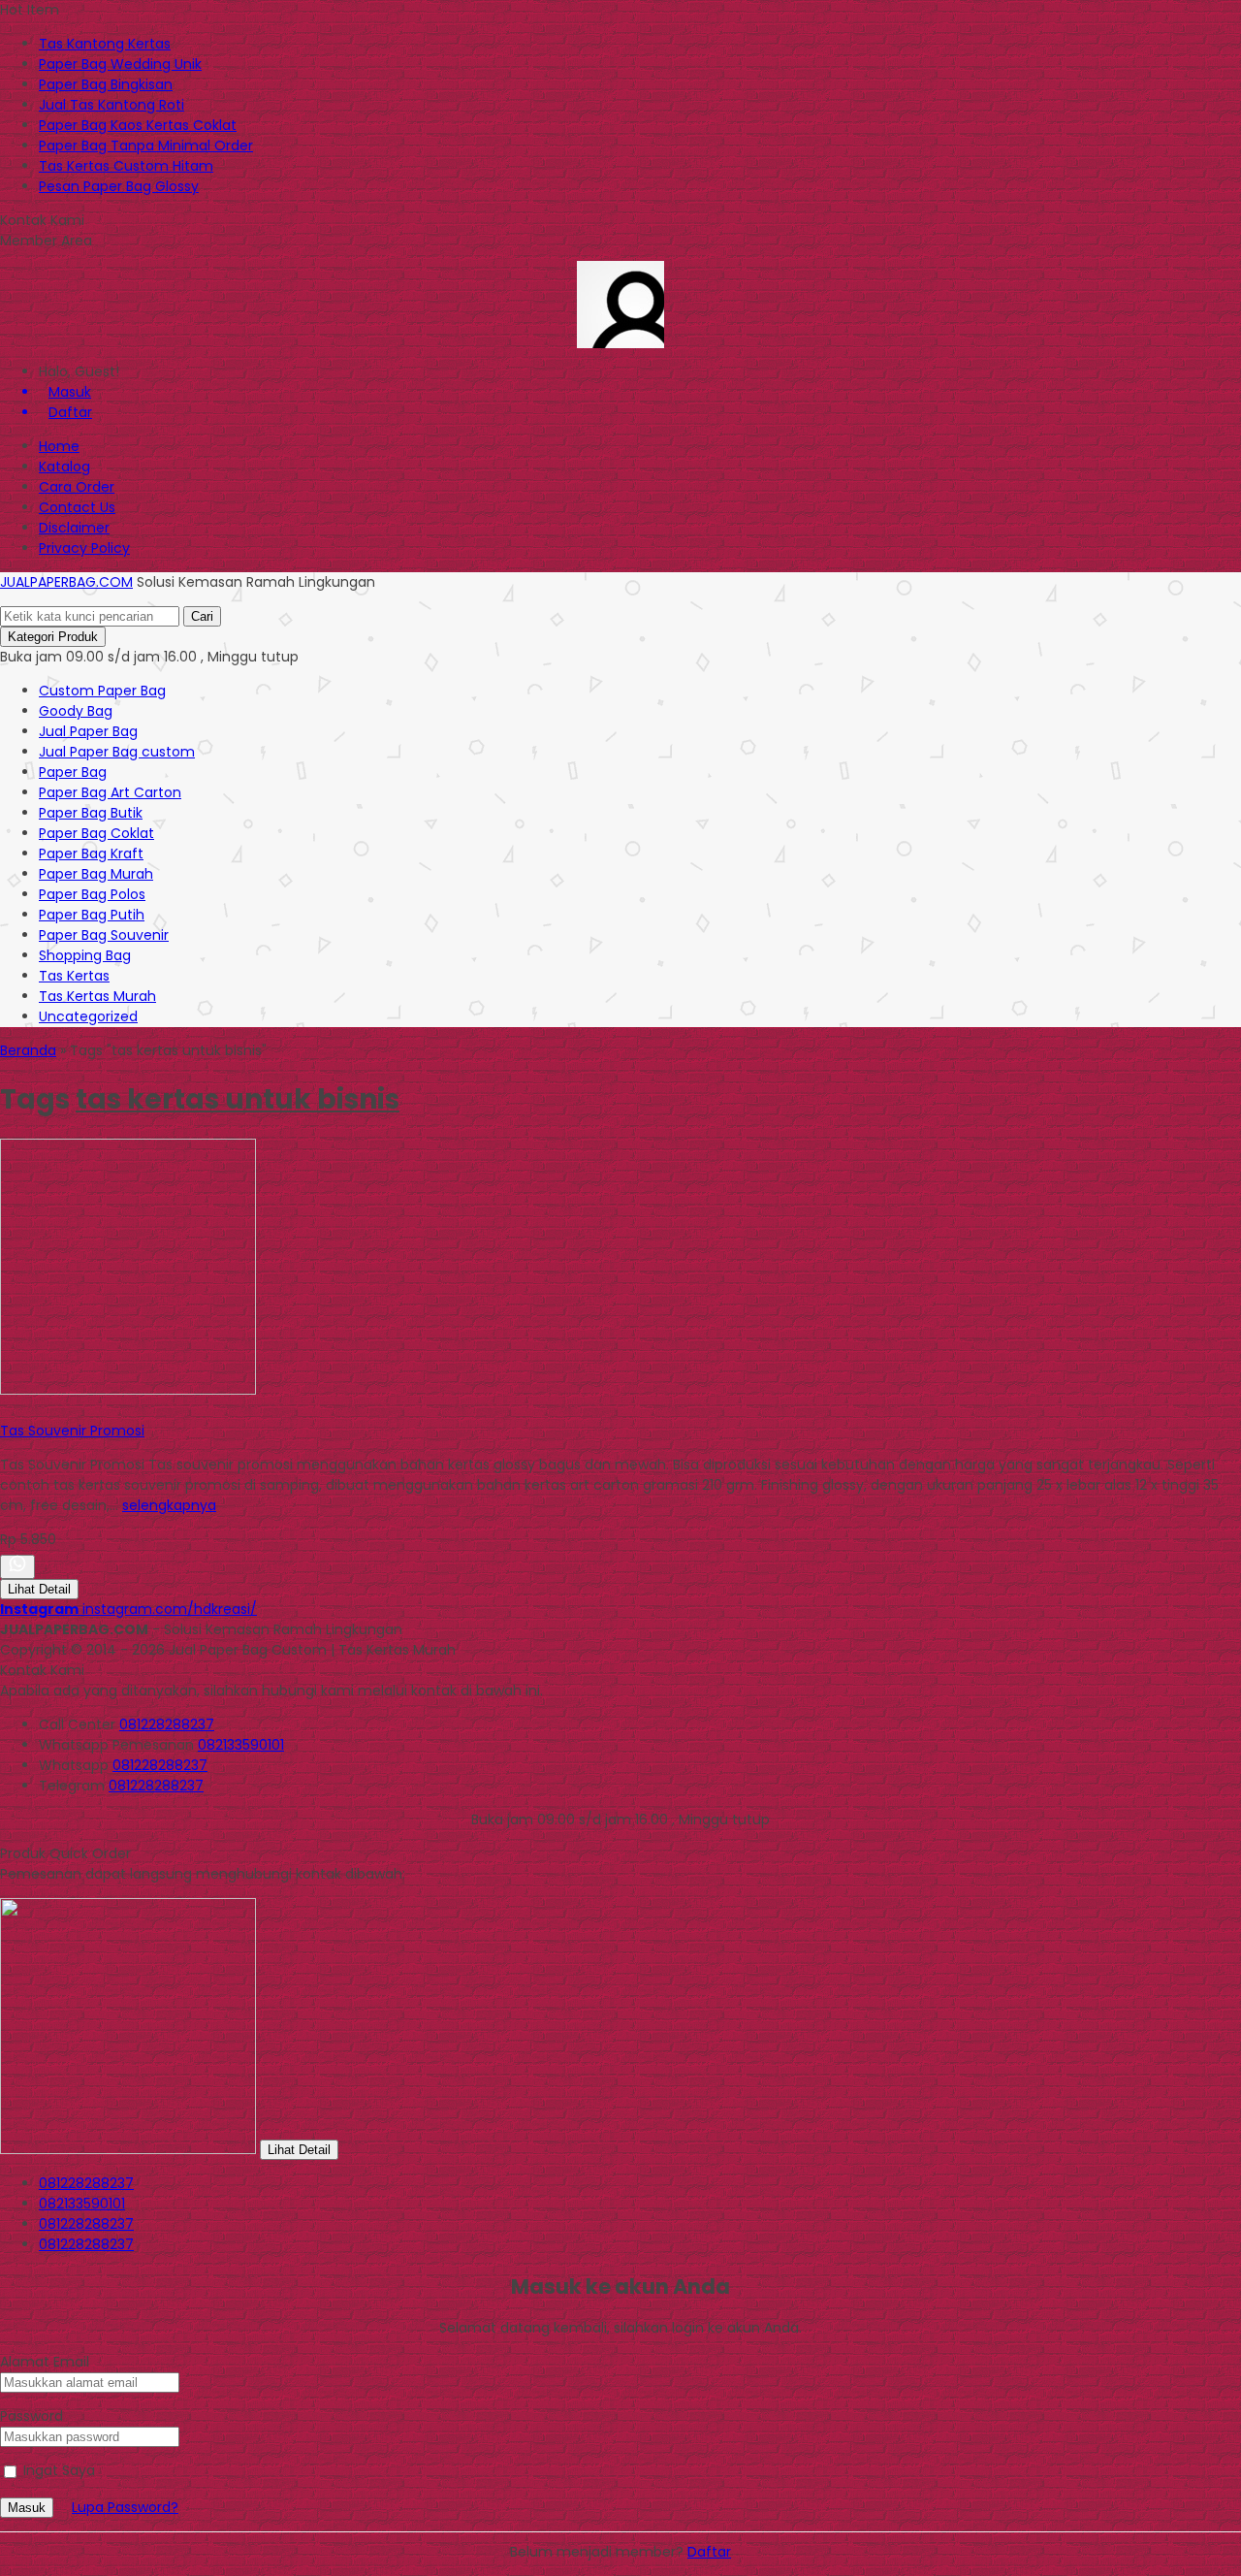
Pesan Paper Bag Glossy (119, 186)
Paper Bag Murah (96, 874)
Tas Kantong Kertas (105, 44)
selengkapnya (169, 1505)
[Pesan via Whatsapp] (17, 1567)
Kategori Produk (53, 637)
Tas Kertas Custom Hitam (126, 166)
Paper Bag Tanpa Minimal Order (146, 145)
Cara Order (77, 487)
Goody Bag (76, 711)
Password (32, 2416)
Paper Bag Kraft (91, 853)
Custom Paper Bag (102, 691)
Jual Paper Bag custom (117, 752)
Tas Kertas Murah (97, 996)
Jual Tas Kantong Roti (111, 105)
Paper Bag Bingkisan (106, 84)
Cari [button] (202, 616)
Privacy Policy (84, 548)
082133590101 (241, 1745)
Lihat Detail (39, 1589)
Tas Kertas (74, 976)
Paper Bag (73, 772)
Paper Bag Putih (92, 915)
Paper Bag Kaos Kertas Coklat (138, 125)
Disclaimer (74, 528)
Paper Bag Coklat (96, 833)
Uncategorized (88, 1016)
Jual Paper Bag (88, 731)
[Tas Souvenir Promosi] (128, 1390)
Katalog (64, 467)
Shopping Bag (85, 955)
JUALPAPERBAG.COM (66, 582)
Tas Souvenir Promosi (72, 1431)
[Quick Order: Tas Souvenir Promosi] (3, 1410)
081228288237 (167, 1724)
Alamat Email (45, 2362)
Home (59, 446)
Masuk (27, 2508)
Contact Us (77, 507)
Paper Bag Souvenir (104, 935)
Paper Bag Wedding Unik (120, 64)
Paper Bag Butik (91, 813)
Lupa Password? (125, 2507)
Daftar (709, 2552)
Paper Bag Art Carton (110, 792)
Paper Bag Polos (92, 894)
